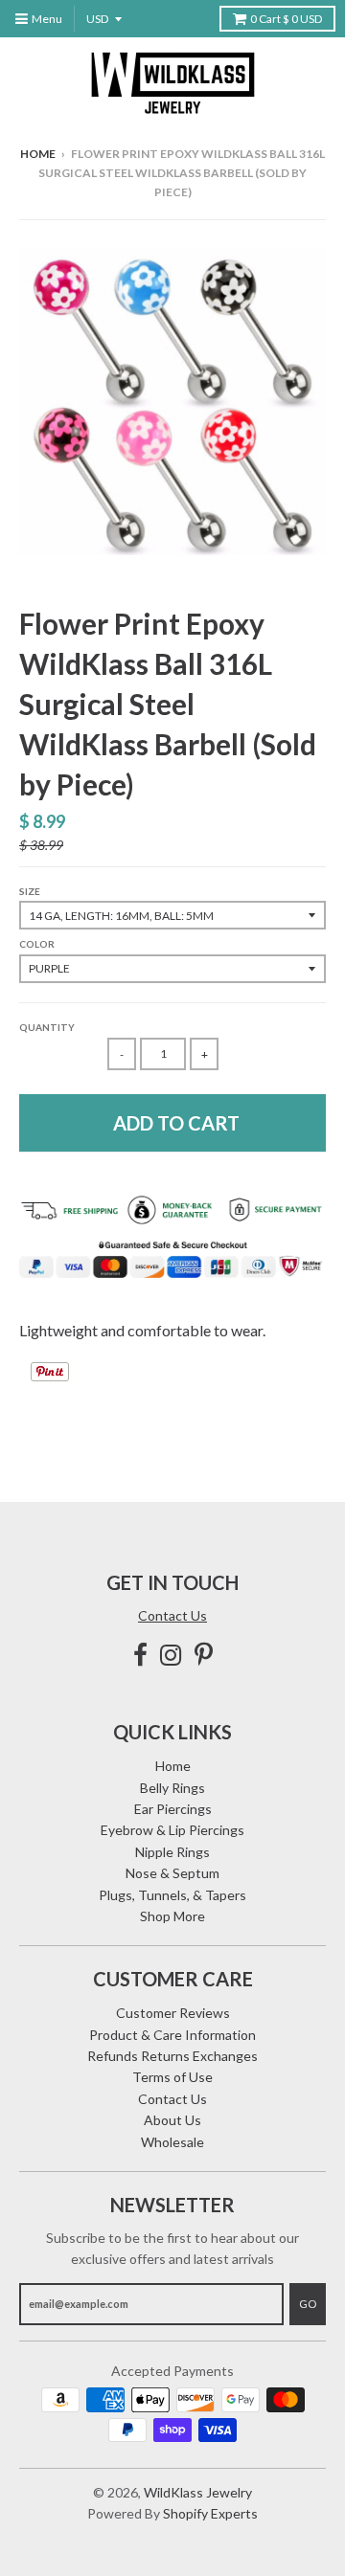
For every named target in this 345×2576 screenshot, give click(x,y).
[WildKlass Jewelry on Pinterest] (204, 1655)
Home (38, 154)
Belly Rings (172, 1788)
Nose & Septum (172, 1873)
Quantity (47, 1027)
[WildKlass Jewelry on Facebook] (140, 1655)
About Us (172, 2120)
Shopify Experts (210, 2513)
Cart (286, 19)
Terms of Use (172, 2077)
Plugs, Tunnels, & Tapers (172, 1895)
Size (30, 891)
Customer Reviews (173, 2013)
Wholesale (172, 2142)
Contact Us (172, 1615)
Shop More (172, 1916)
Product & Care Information (172, 2035)
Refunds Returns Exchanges (172, 2056)
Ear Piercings (173, 1809)
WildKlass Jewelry (198, 2492)
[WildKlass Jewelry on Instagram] (171, 1655)
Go (308, 2304)
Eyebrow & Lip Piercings (172, 1830)
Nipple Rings (172, 1852)
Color (37, 944)
